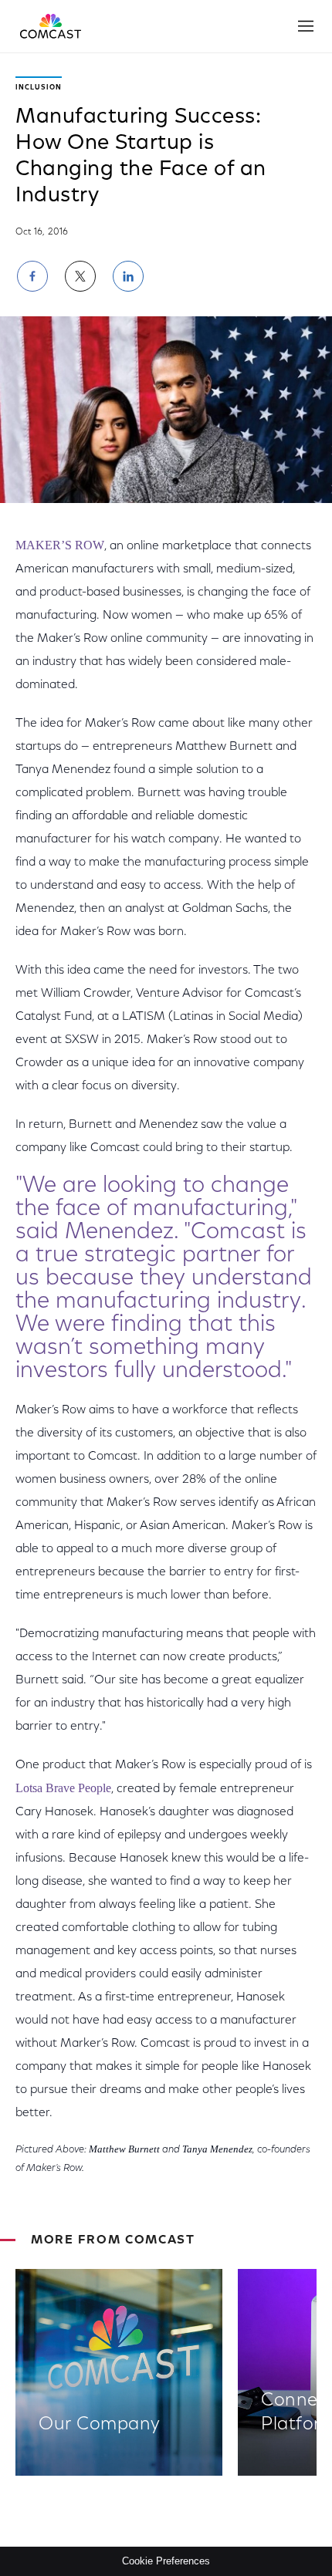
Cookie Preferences (166, 2561)
